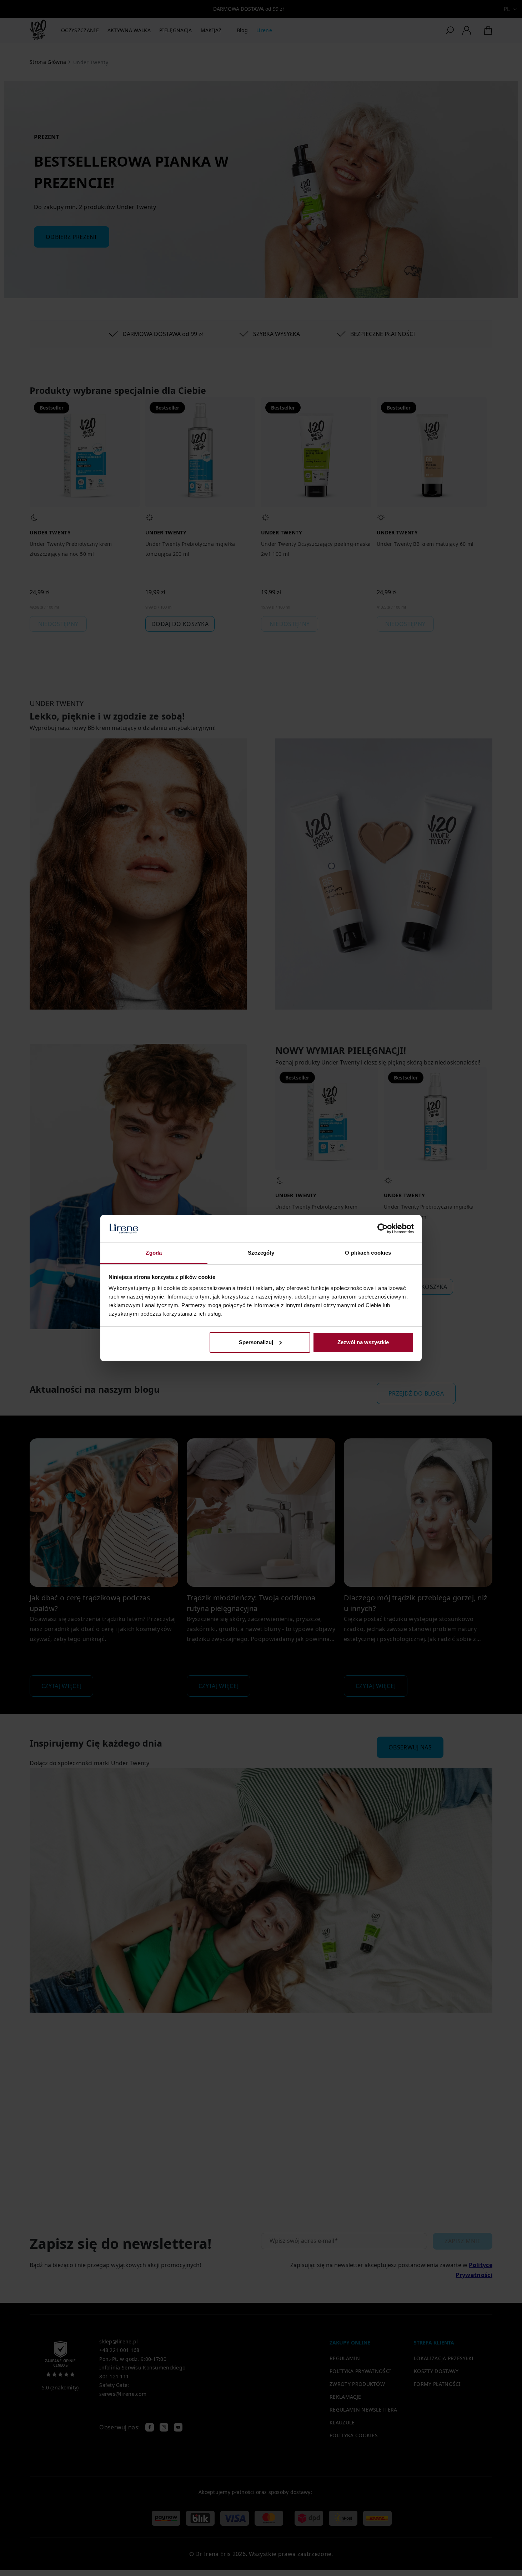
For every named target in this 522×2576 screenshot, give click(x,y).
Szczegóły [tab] (261, 1253)
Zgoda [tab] (154, 1253)
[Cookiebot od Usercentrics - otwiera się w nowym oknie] (383, 1229)
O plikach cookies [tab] (368, 1253)
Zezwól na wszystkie (363, 1342)
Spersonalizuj (256, 1342)
